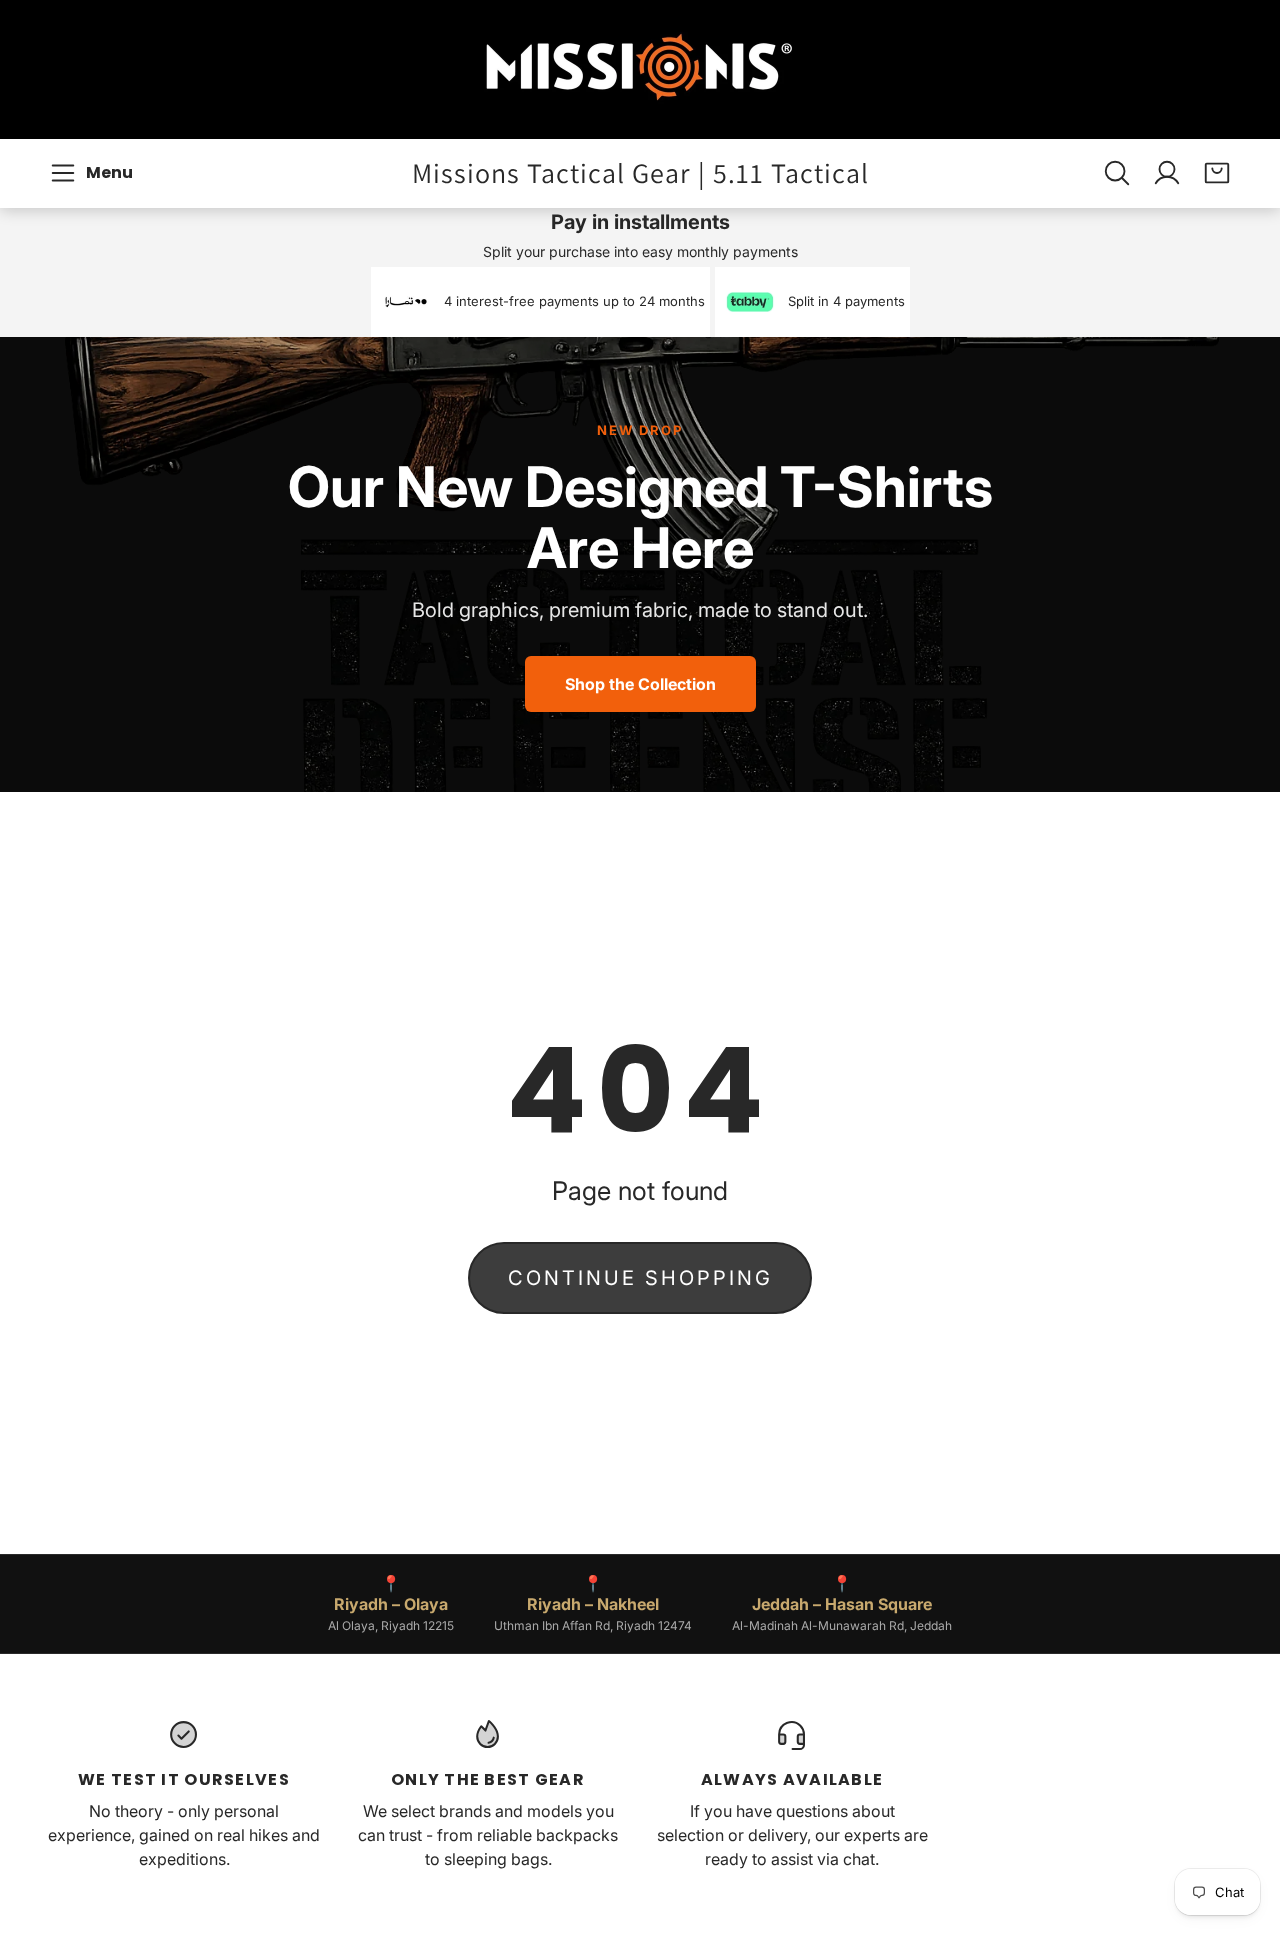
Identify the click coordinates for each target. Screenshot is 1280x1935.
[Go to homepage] (640, 69)
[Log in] (1167, 173)
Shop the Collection (640, 684)
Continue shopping (640, 1278)
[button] (94, 173)
